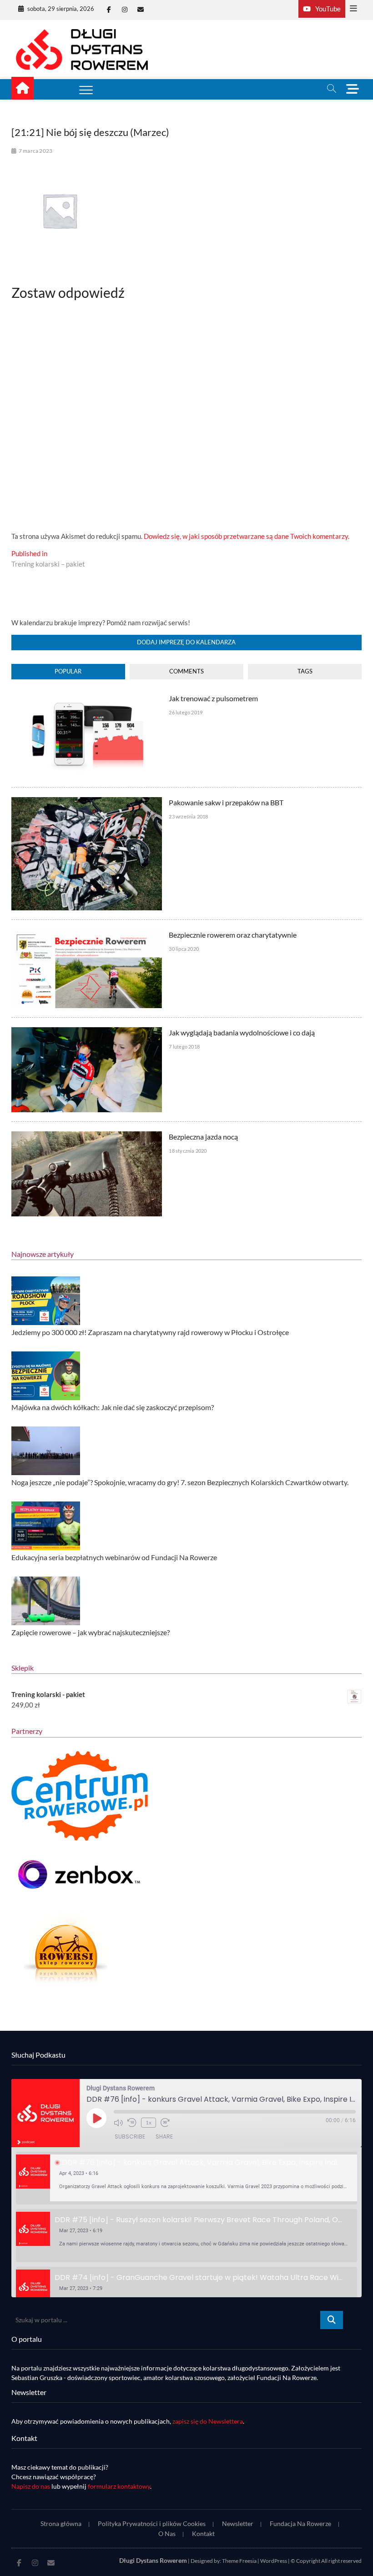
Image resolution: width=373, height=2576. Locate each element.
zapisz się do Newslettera (208, 2421)
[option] (187, 2178)
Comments (186, 671)
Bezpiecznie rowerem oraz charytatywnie (233, 935)
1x (149, 2122)
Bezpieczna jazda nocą (203, 1137)
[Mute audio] (118, 2123)
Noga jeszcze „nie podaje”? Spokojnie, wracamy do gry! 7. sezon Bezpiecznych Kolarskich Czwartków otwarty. (180, 1482)
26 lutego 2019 (186, 712)
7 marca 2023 (35, 151)
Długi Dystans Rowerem (153, 2560)
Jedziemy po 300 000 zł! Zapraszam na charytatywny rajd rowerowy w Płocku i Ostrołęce (150, 1332)
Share (164, 2137)
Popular (68, 671)
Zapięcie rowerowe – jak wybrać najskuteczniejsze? (91, 1632)
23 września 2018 (188, 816)
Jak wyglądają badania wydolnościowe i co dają (242, 1032)
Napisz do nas (31, 2486)
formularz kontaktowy (119, 2486)
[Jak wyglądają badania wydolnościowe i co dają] (87, 1032)
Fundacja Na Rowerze (300, 2523)
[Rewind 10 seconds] (132, 2123)
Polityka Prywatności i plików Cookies (152, 2523)
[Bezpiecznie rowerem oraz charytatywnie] (87, 934)
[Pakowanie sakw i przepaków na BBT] (87, 802)
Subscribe (130, 2137)
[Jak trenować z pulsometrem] (87, 698)
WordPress (274, 2561)
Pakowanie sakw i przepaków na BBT (226, 802)
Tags (305, 671)
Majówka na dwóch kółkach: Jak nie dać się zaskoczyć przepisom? (113, 1407)
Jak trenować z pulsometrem (213, 698)
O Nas (167, 2533)
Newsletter (238, 2523)
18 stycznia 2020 (188, 1151)
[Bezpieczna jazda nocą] (87, 1136)
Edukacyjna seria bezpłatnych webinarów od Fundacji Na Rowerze (114, 1557)
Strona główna (61, 2523)
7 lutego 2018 (184, 1047)
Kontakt (203, 2533)
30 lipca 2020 (184, 949)
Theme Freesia (239, 2561)
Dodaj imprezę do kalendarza (186, 642)
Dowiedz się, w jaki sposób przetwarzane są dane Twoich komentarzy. (247, 536)
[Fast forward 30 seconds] (165, 2123)
